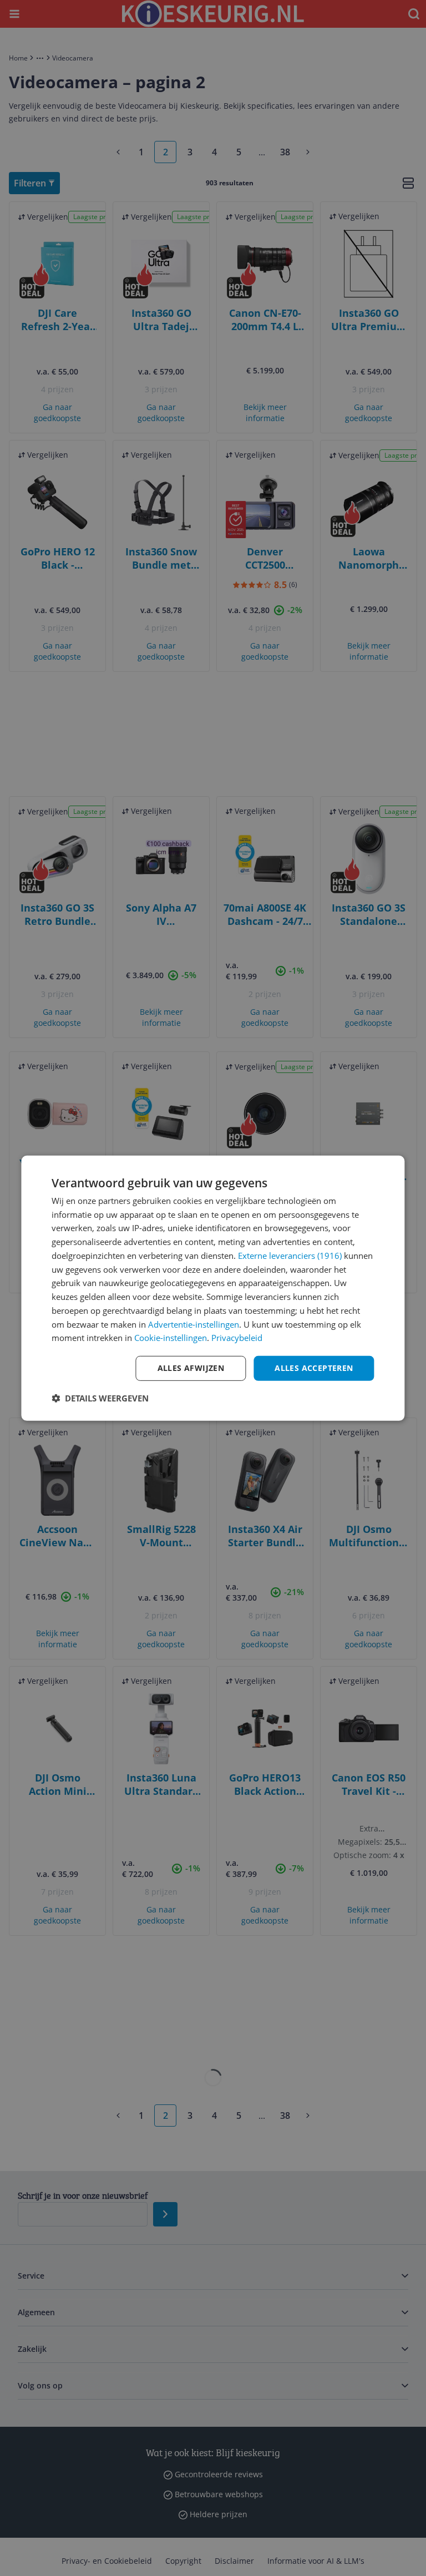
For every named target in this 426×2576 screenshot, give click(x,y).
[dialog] (213, 1288)
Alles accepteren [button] (314, 1368)
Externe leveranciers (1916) (290, 1256)
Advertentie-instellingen (194, 1324)
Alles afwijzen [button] (191, 1368)
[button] (100, 1398)
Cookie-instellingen (171, 1338)
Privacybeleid (237, 1338)
